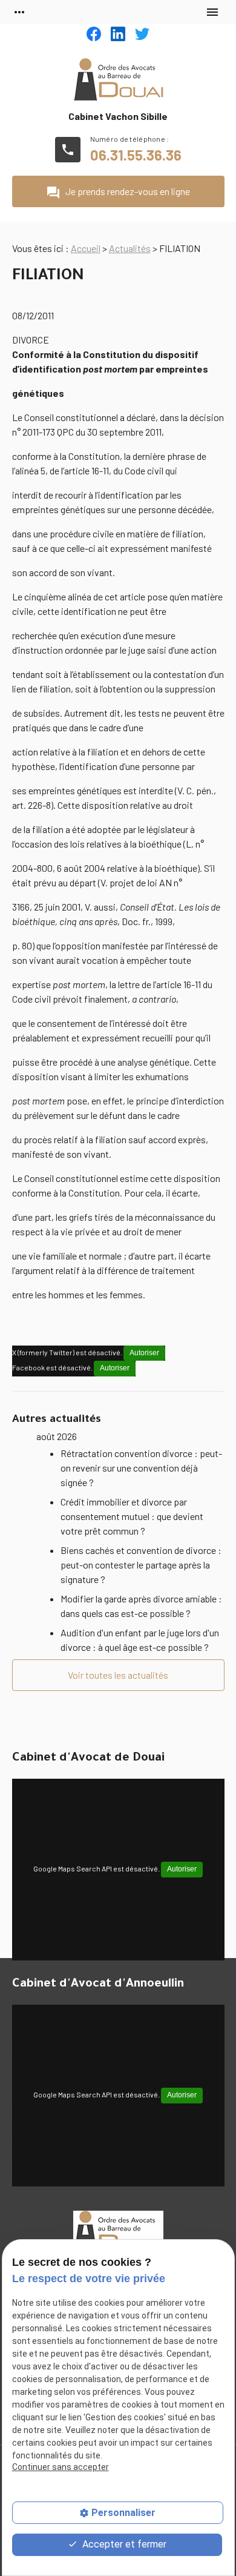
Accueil (86, 248)
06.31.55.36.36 (136, 155)
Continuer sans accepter (61, 2467)
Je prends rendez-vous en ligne (118, 193)
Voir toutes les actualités (118, 1675)
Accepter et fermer (123, 2544)
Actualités (130, 248)
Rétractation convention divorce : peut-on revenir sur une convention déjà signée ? (141, 1468)
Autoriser (144, 1353)
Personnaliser (123, 2513)
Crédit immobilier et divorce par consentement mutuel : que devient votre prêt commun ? (132, 1516)
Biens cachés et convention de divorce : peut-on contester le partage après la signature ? (141, 1565)
